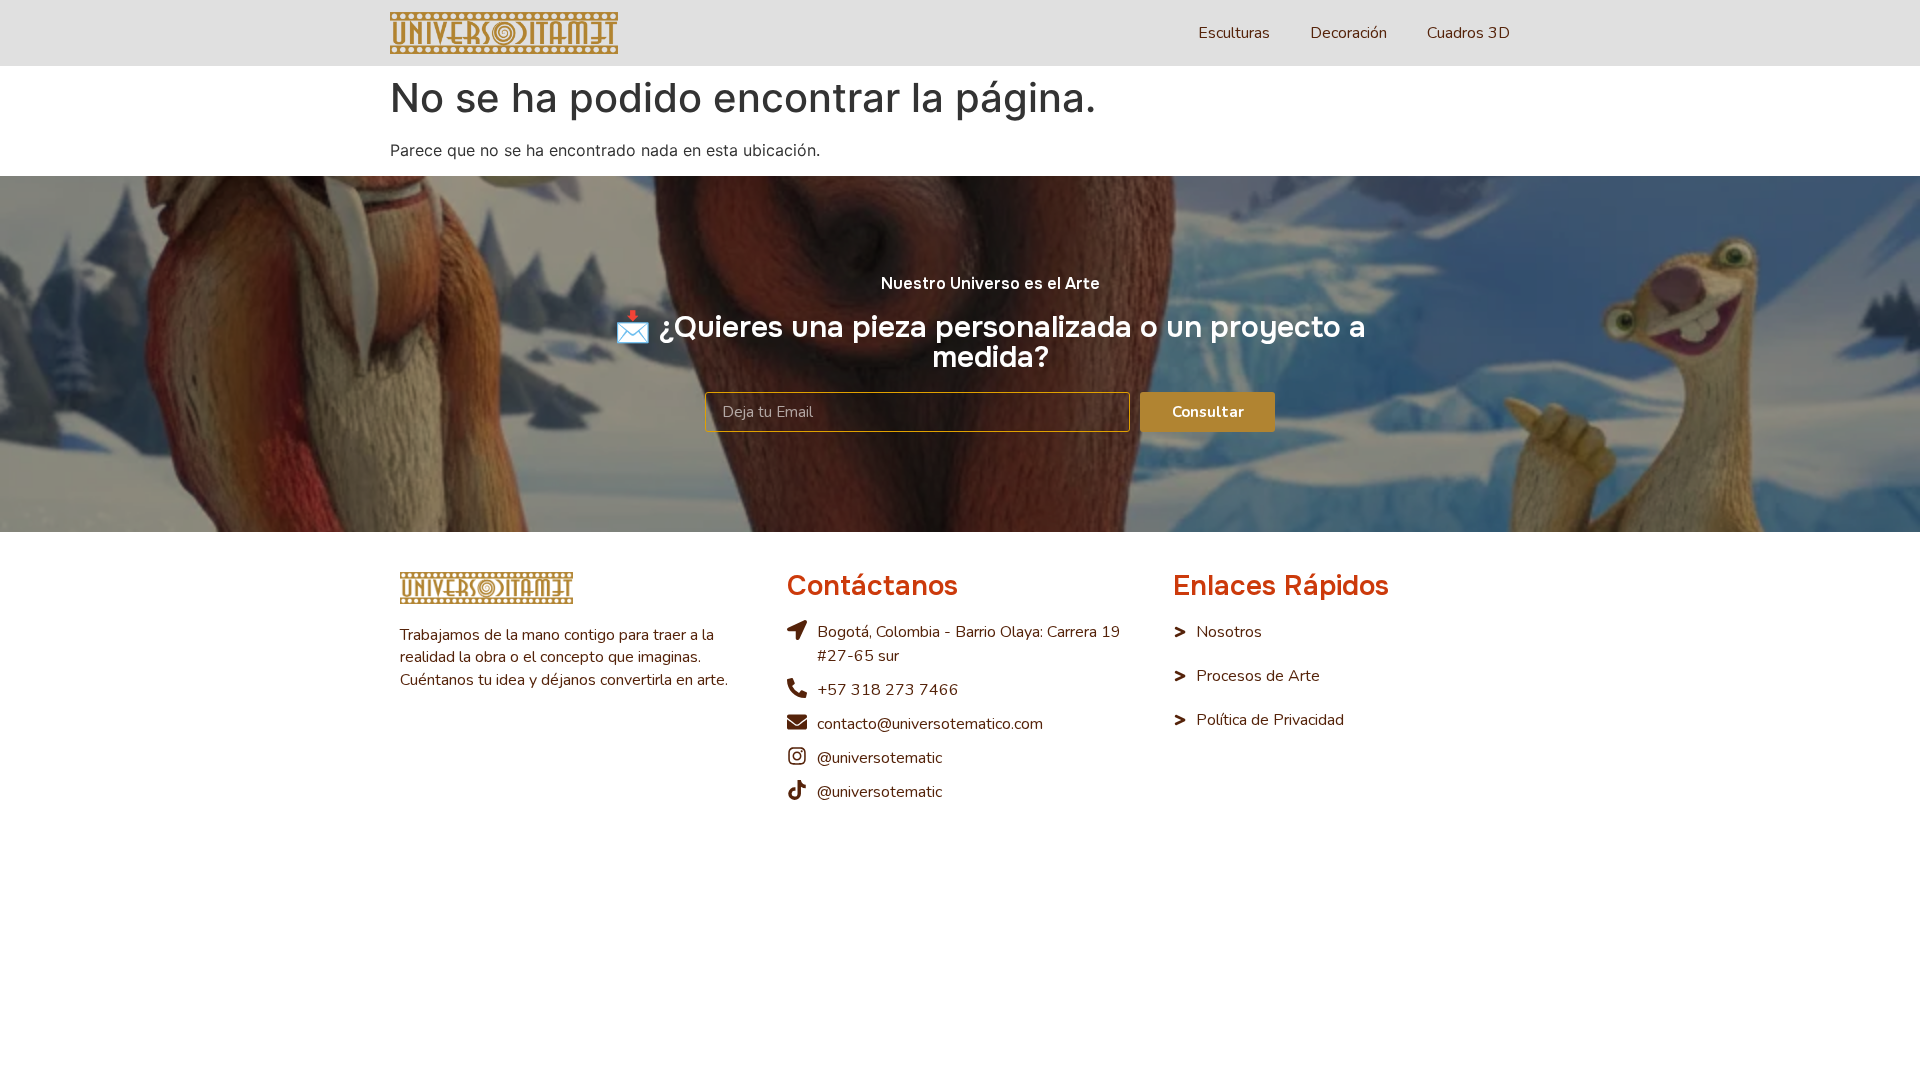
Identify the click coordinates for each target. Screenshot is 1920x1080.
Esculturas (1234, 33)
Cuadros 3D (1468, 33)
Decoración (1348, 33)
